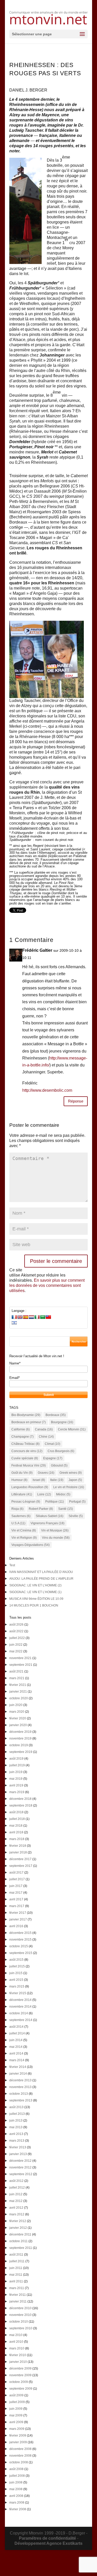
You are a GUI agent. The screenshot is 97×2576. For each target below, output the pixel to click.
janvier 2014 (18, 2074)
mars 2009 (17, 2429)
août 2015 (16, 1960)
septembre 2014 (21, 2020)
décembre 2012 (20, 2161)
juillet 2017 (17, 1879)
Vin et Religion (24, 1538)
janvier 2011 (18, 2301)
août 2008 (16, 2469)
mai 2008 (16, 2489)
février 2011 (18, 2295)
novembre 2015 (20, 1940)
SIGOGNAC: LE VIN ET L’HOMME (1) (35, 1592)
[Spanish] (26, 1317)
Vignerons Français (47, 1523)
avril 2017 (16, 1899)
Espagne (53, 1458)
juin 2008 (16, 2482)
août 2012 (16, 2181)
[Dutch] (31, 1317)
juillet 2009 (17, 2402)
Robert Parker (41, 1509)
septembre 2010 (21, 2328)
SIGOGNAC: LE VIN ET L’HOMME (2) (35, 1585)
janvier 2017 (18, 1919)
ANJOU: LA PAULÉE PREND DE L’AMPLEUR (41, 1579)
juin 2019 (16, 1772)
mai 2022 (16, 1651)
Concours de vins (27, 1451)
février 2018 (18, 1846)
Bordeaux (56, 1415)
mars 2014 (17, 2060)
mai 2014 (16, 2047)
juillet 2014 (17, 2033)
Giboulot (59, 1465)
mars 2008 (17, 2503)
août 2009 (16, 2395)
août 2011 (16, 2255)
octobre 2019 (19, 1745)
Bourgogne (62, 1422)
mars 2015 (17, 1986)
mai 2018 (16, 1826)
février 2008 (18, 2509)
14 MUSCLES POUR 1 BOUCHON (34, 1605)
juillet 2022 (17, 1638)
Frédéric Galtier (37, 950)
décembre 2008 (20, 2449)
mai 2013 (16, 2127)
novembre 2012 (20, 2167)
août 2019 (16, 1759)
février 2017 (18, 1913)
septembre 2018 (21, 1805)
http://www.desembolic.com (47, 1090)
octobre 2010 (19, 2322)
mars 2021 (17, 1678)
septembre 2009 (21, 2389)
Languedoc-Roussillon (30, 1487)
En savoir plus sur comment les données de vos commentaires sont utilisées (47, 1285)
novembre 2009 (20, 2375)
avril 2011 (16, 2281)
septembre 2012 (21, 2174)
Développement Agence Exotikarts (48, 2543)
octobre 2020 (19, 1698)
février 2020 (18, 1718)
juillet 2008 (17, 2476)
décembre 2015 (20, 1933)
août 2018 (16, 1812)
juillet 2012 (17, 2188)
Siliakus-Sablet (50, 1516)
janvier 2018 (18, 1852)
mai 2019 (16, 1779)
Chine (46, 1437)
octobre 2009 (19, 2382)
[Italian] (37, 1317)
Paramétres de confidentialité (47, 2538)
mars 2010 (17, 2348)
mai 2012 (16, 2201)
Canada (44, 1429)
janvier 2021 (18, 1692)
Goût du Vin (22, 1473)
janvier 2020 (18, 1725)
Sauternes (21, 1516)
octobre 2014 (19, 2013)
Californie (21, 1429)
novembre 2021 (20, 1658)
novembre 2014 (20, 2007)
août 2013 (16, 2107)
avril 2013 (16, 2134)
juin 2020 (16, 1705)
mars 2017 (17, 1906)
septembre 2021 (21, 1665)
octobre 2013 (19, 2094)
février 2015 (18, 1993)
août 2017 (16, 1873)
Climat (53, 1444)
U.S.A (18, 1523)
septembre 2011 (21, 2248)
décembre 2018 (20, 1799)
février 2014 (18, 2067)
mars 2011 (17, 2288)
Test (12, 1565)
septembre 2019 (21, 1752)
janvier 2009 (18, 2442)
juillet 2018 (17, 1819)
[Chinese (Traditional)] (48, 1317)
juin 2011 (16, 2268)
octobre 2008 (19, 2462)
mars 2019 (17, 1792)
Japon (75, 1480)
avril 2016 (16, 1926)
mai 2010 (16, 2335)
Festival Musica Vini (29, 1465)
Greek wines (71, 1473)
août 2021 (16, 1671)
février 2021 (18, 1685)
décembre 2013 (20, 2080)
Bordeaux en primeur (29, 1422)
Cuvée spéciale (25, 1458)
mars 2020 (17, 1712)
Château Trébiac (25, 1444)
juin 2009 (16, 2409)
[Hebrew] (14, 1323)
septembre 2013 (21, 2100)
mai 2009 (16, 2415)
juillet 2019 (17, 1765)
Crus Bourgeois (61, 1451)
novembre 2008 (20, 2456)
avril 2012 (16, 2208)
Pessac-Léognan (26, 1502)
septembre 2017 (21, 1866)
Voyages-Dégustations (31, 1545)
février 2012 (18, 2221)
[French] (14, 1317)
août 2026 (16, 1625)
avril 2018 (16, 1832)
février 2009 (18, 2436)
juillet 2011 (17, 2261)
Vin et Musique (55, 1530)
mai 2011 (16, 2275)
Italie (57, 1480)
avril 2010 (16, 2342)
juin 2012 (16, 2194)
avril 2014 (16, 2053)
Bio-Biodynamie (26, 1415)
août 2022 (16, 1631)
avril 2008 (16, 2496)
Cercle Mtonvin (72, 1429)
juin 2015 (16, 1973)
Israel (39, 1480)
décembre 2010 (20, 2308)
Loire (44, 1494)
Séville (76, 1516)
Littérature (22, 1494)
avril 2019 (16, 1785)
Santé (66, 1509)
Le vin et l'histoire (69, 1487)
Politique (55, 1502)
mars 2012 (17, 2214)
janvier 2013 (18, 2154)
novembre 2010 (20, 2315)
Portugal (77, 1502)
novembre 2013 (20, 2087)
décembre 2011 (20, 2234)
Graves (46, 1473)
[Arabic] (43, 1317)
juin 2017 (16, 1886)
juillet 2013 (17, 2114)
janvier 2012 (18, 2228)
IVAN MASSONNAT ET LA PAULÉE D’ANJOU (41, 1572)
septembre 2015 (21, 1953)
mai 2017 (16, 1893)
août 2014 (16, 2027)
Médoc (63, 1494)
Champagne (23, 1437)
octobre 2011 (18, 2241)
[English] (20, 1317)
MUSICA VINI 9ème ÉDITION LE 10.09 (36, 1599)
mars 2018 (17, 1839)
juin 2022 (16, 1645)
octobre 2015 (19, 1946)
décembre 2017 (20, 1859)
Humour (19, 1480)
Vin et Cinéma (24, 1530)
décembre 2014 (20, 2000)
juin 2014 (16, 2040)
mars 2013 (17, 2141)
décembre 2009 (20, 2368)
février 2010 (18, 2355)
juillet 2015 (17, 1966)
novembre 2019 (20, 1738)
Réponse (76, 1101)
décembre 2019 (20, 1732)
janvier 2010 (18, 2362)
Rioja (17, 1509)
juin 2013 (16, 2121)
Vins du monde (56, 1538)
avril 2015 (16, 1980)
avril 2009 (16, 2422)
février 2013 (18, 2147)
